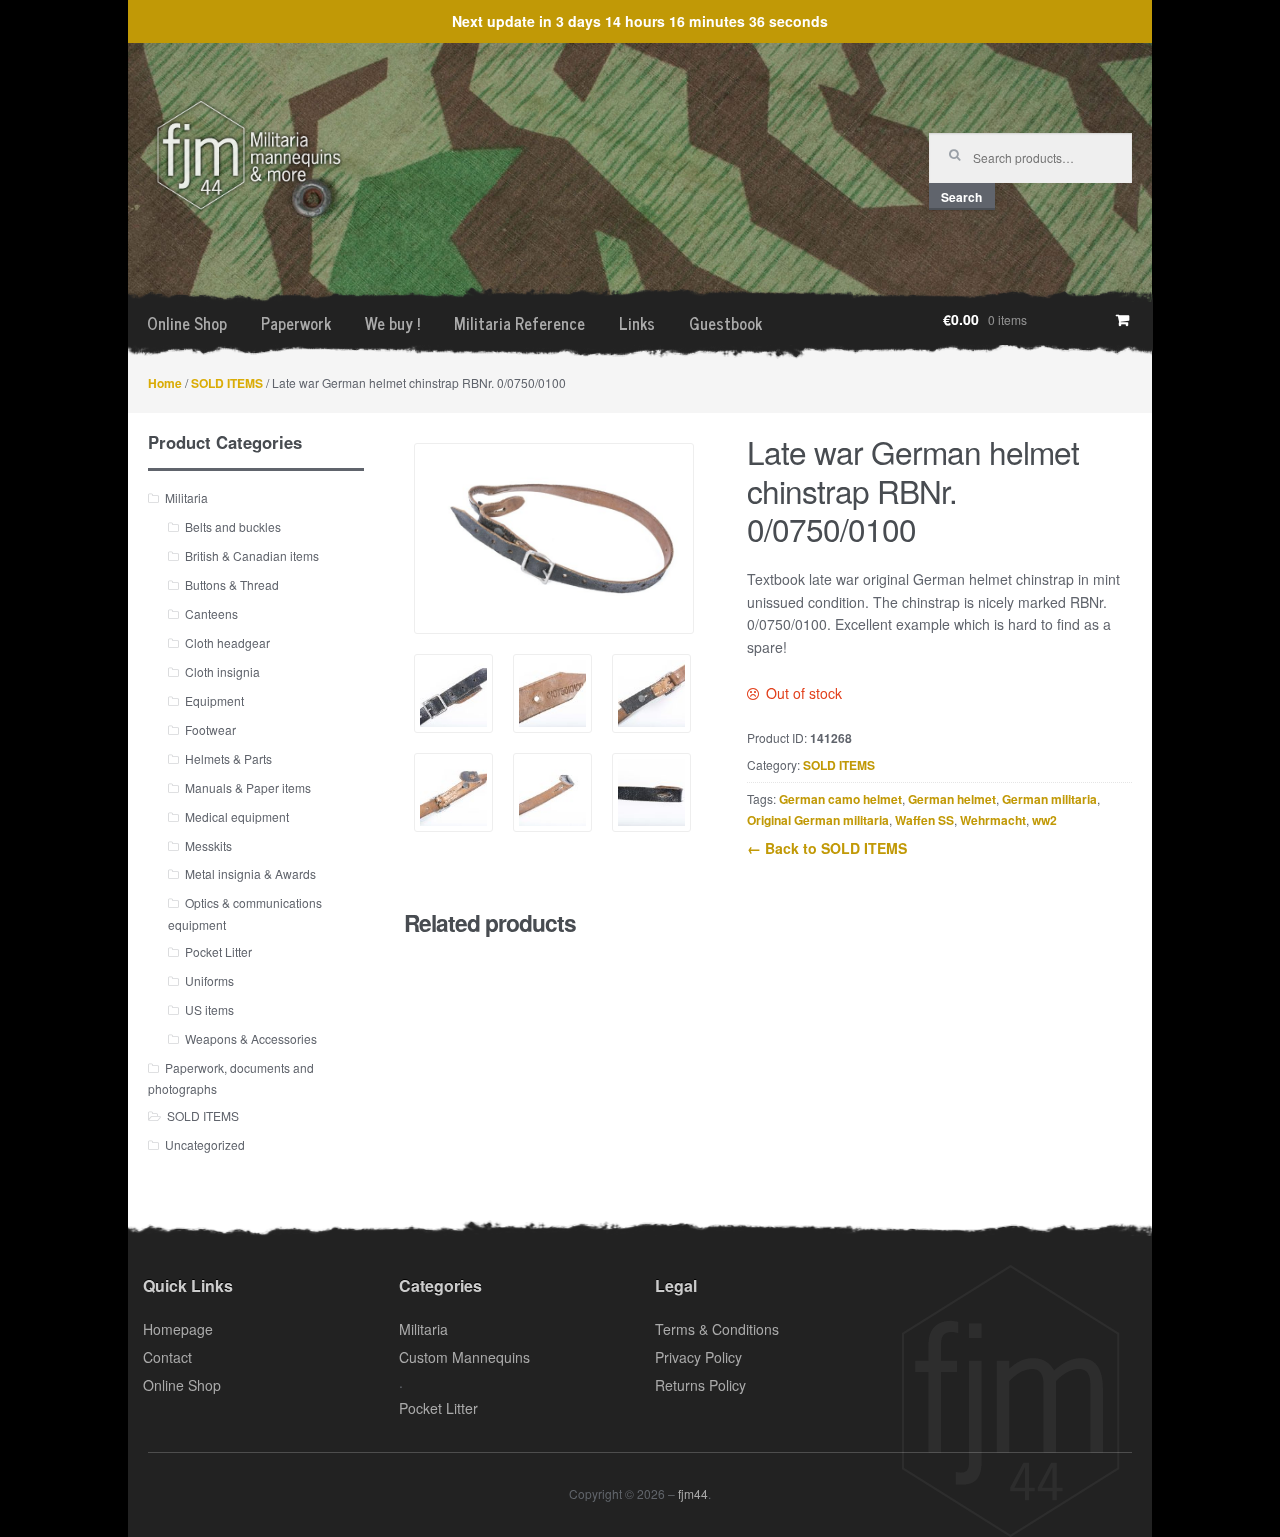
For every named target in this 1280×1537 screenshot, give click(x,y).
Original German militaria (818, 820)
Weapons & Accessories (251, 1038)
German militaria (1049, 799)
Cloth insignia (222, 671)
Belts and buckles (233, 526)
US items (209, 1009)
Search (961, 197)
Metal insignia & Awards (250, 873)
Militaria (186, 497)
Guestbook (725, 323)
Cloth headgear (227, 642)
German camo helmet (840, 799)
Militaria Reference (519, 323)
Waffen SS (924, 820)
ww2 (1044, 820)
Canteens (211, 613)
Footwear (210, 729)
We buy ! (392, 323)
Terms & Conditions (717, 1329)
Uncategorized (205, 1144)
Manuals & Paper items (248, 787)
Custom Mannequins (464, 1357)
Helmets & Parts (228, 758)
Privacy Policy (698, 1357)
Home (165, 383)
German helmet (952, 799)
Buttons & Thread (232, 584)
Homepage (178, 1329)
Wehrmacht (993, 820)
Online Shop (187, 323)
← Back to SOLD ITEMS (827, 848)
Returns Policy (700, 1385)
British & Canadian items (252, 555)
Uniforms (209, 980)
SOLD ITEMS (227, 383)
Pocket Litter (218, 951)
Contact (167, 1357)
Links (637, 323)
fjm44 (693, 1493)
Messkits (208, 845)
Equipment (214, 700)
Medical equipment (237, 816)
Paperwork (296, 323)
